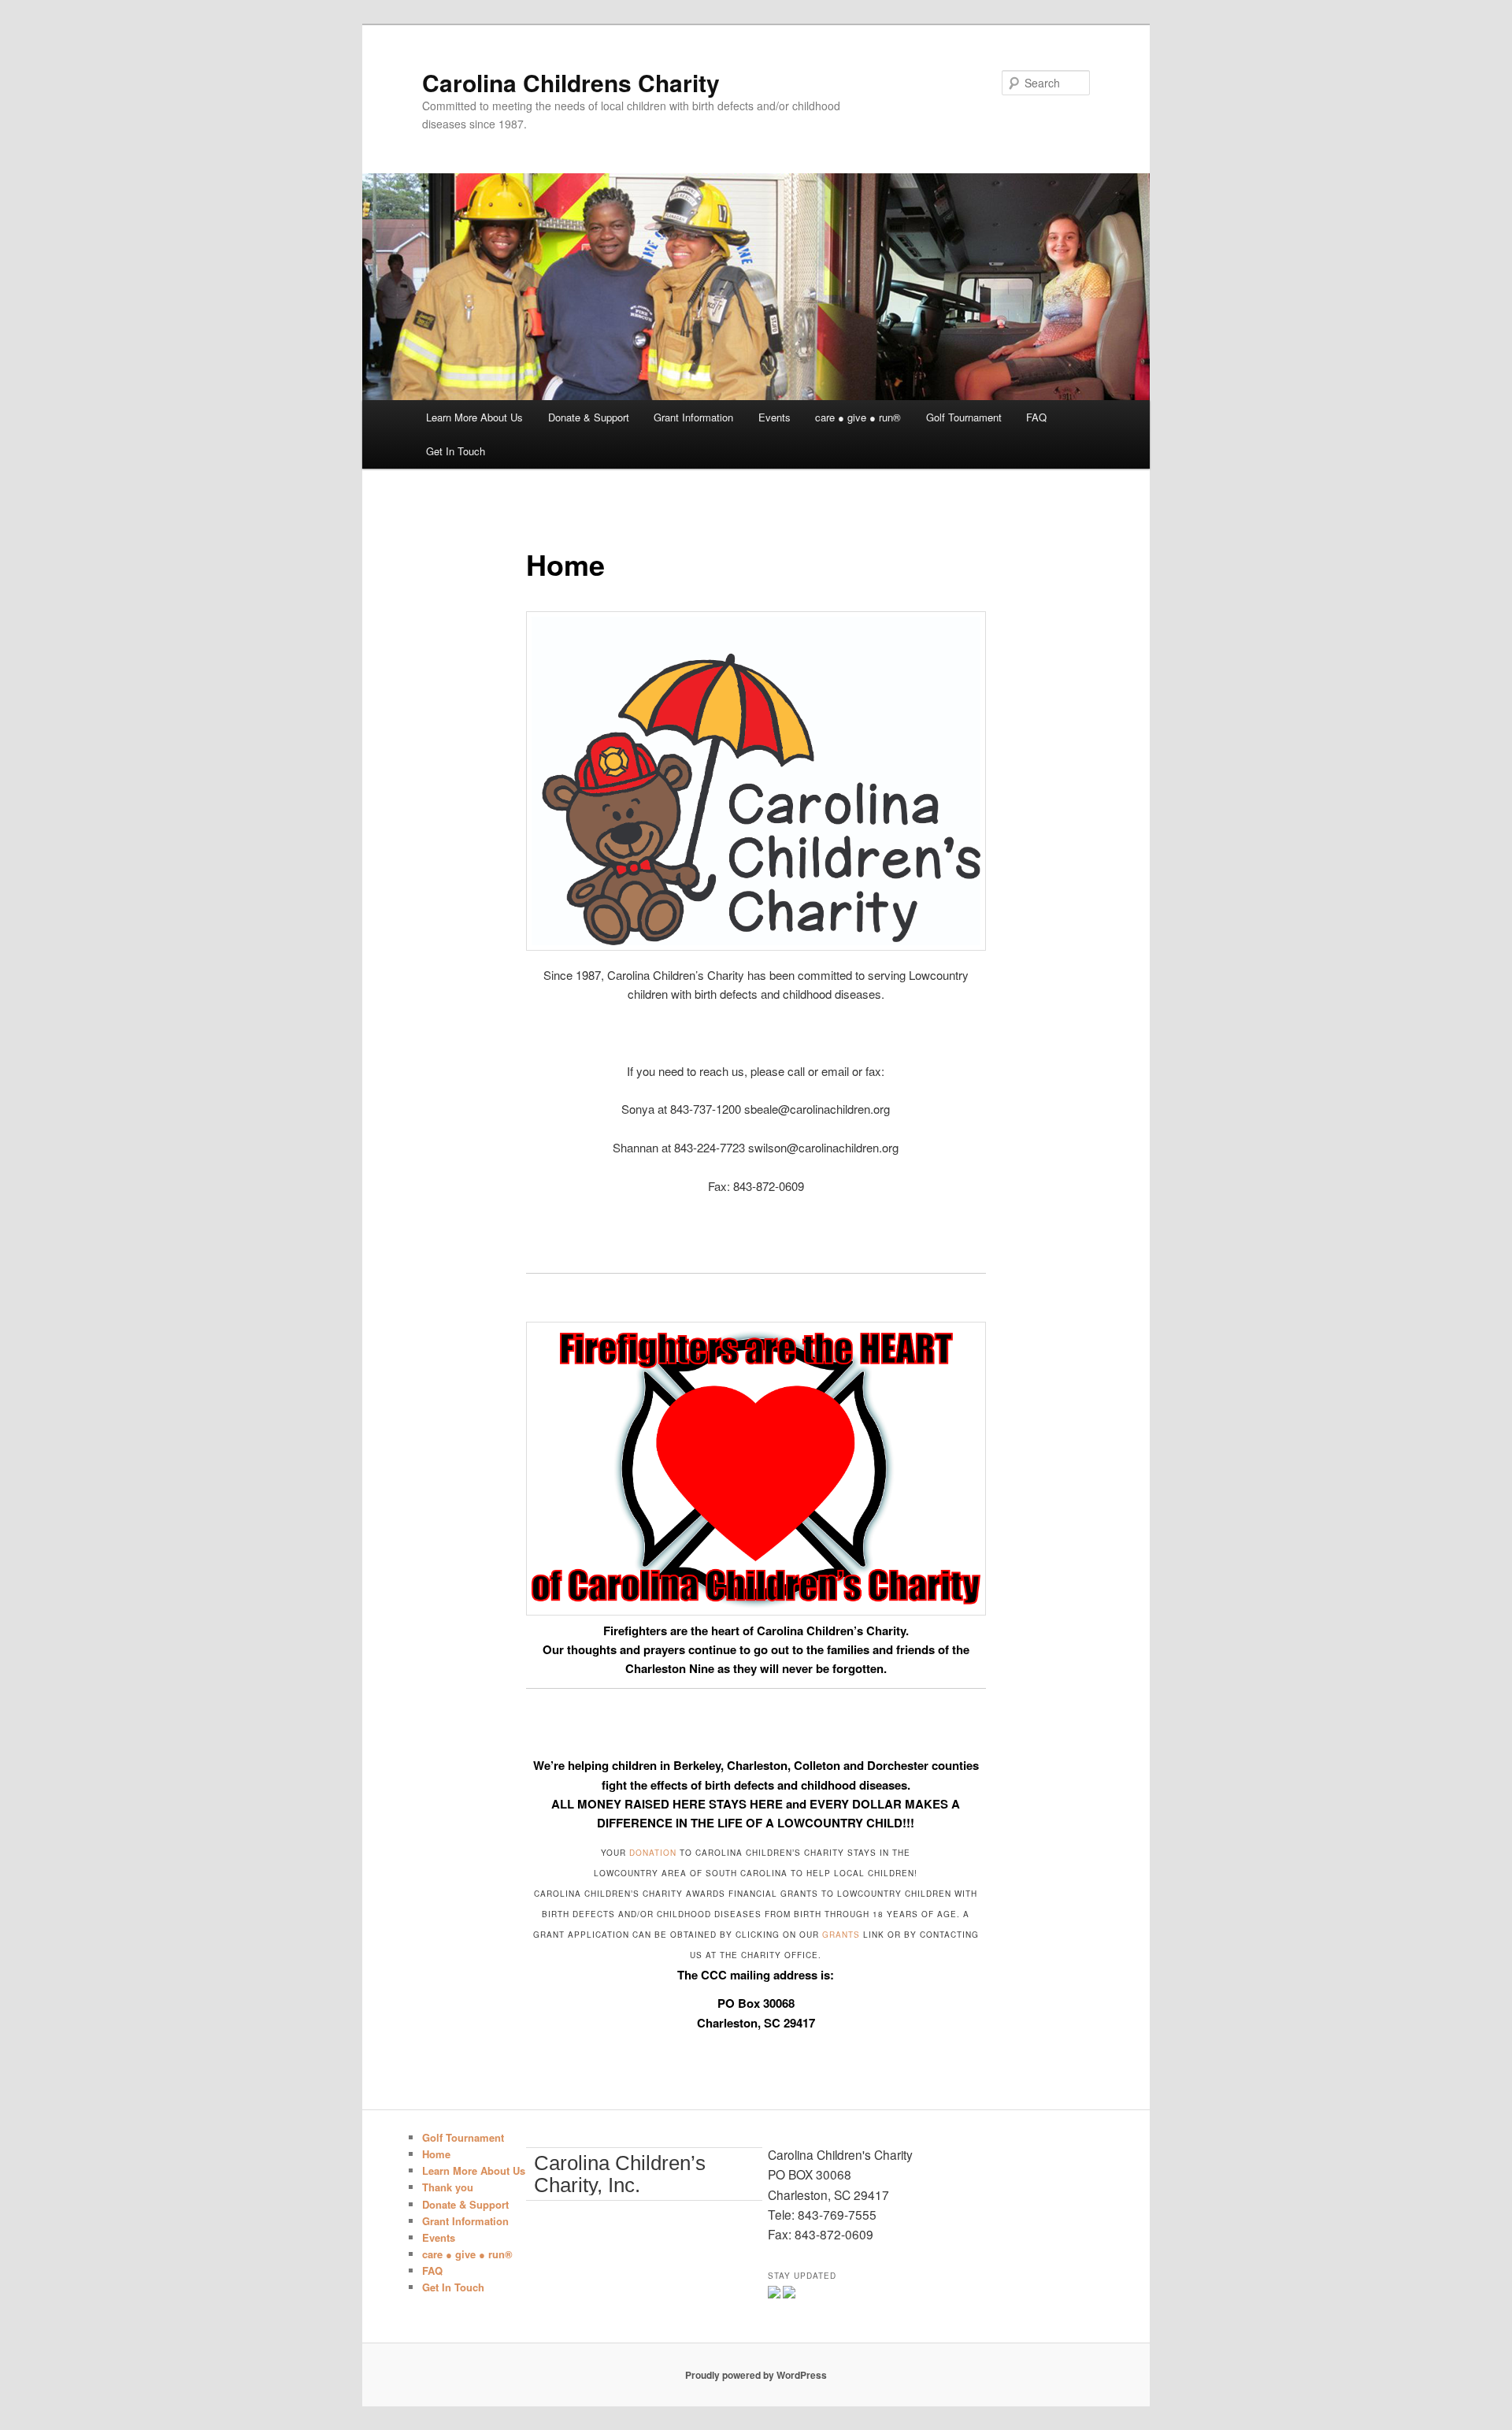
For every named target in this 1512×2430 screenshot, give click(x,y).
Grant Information (693, 417)
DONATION (654, 1853)
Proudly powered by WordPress (756, 2375)
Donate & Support (589, 417)
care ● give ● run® (858, 417)
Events (775, 417)
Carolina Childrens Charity (571, 82)
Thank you (448, 2187)
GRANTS (841, 1935)
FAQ (1036, 417)
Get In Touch (456, 451)
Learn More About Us (474, 417)
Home (436, 2154)
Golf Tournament (964, 417)
